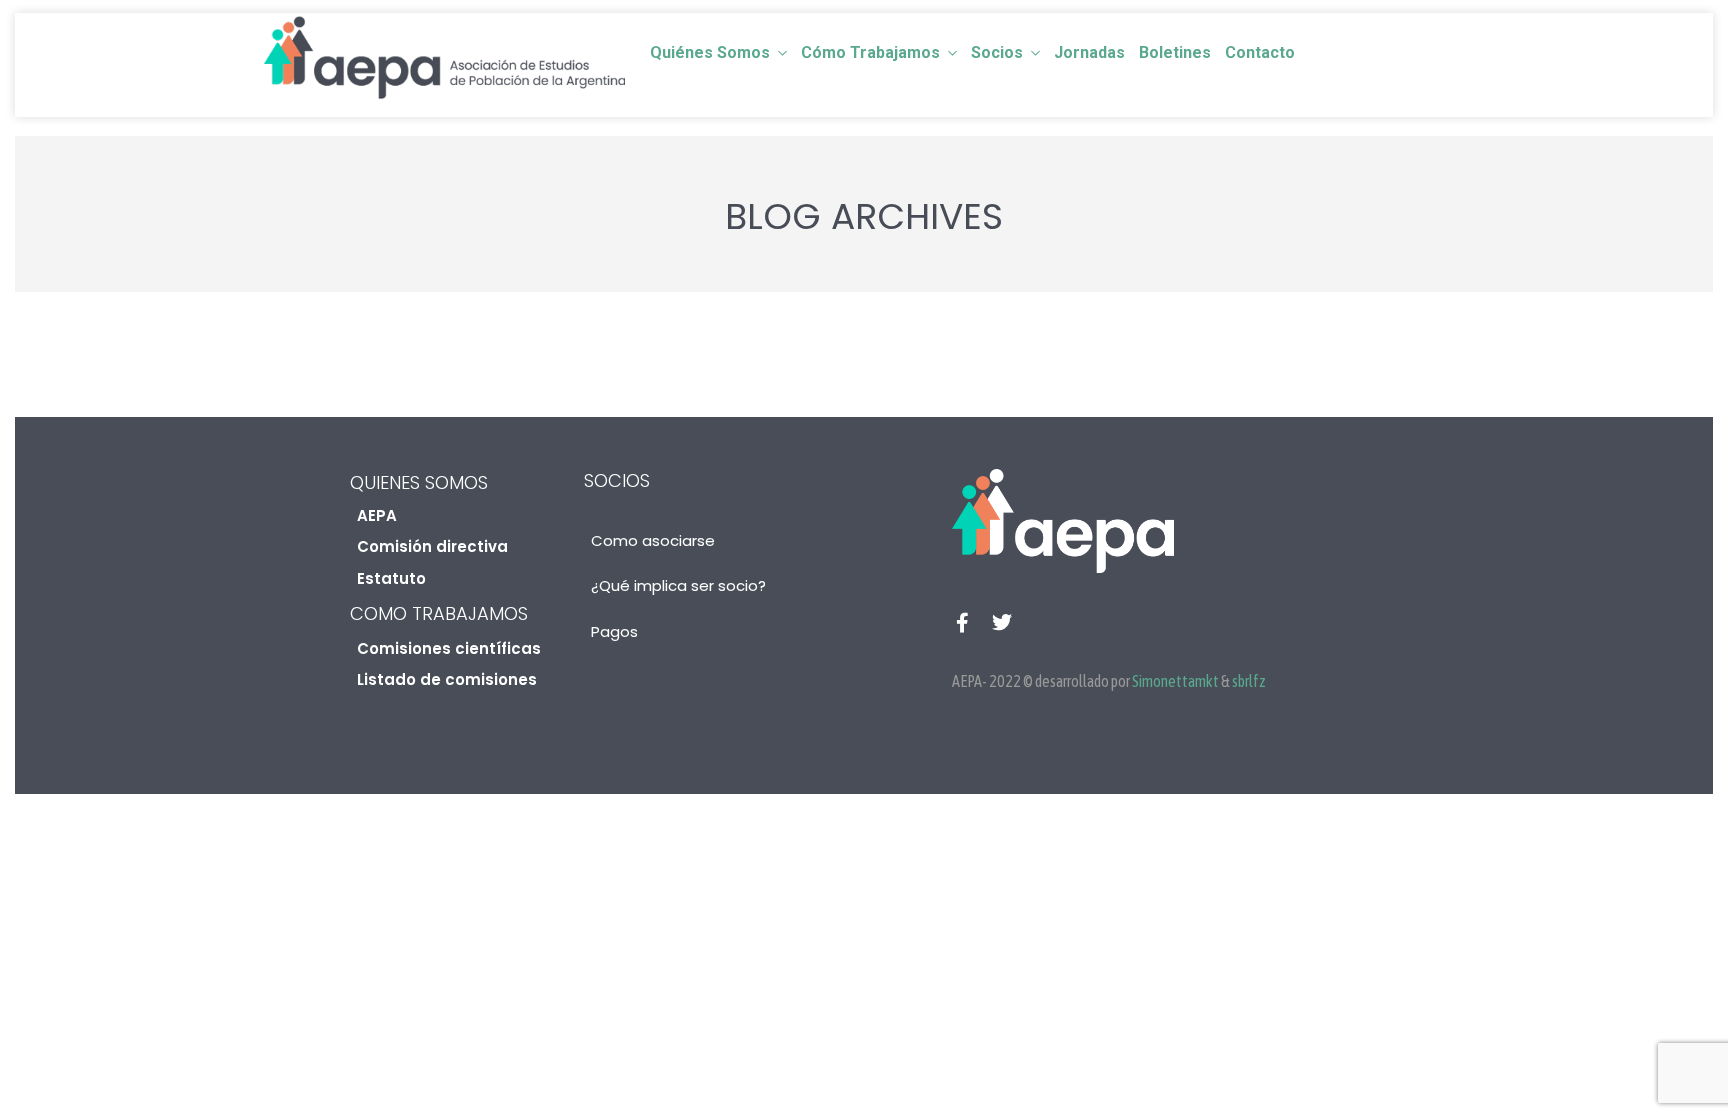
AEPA (377, 515)
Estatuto (391, 578)
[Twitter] (1002, 623)
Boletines (1175, 52)
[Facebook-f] (962, 623)
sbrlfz (1249, 681)
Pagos (614, 631)
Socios (997, 52)
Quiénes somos (710, 52)
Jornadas (1089, 52)
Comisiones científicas (449, 648)
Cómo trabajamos (870, 52)
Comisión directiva (432, 546)
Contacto (1260, 52)
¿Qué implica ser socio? (678, 585)
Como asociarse (653, 540)
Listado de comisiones (447, 679)
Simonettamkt (1175, 681)
